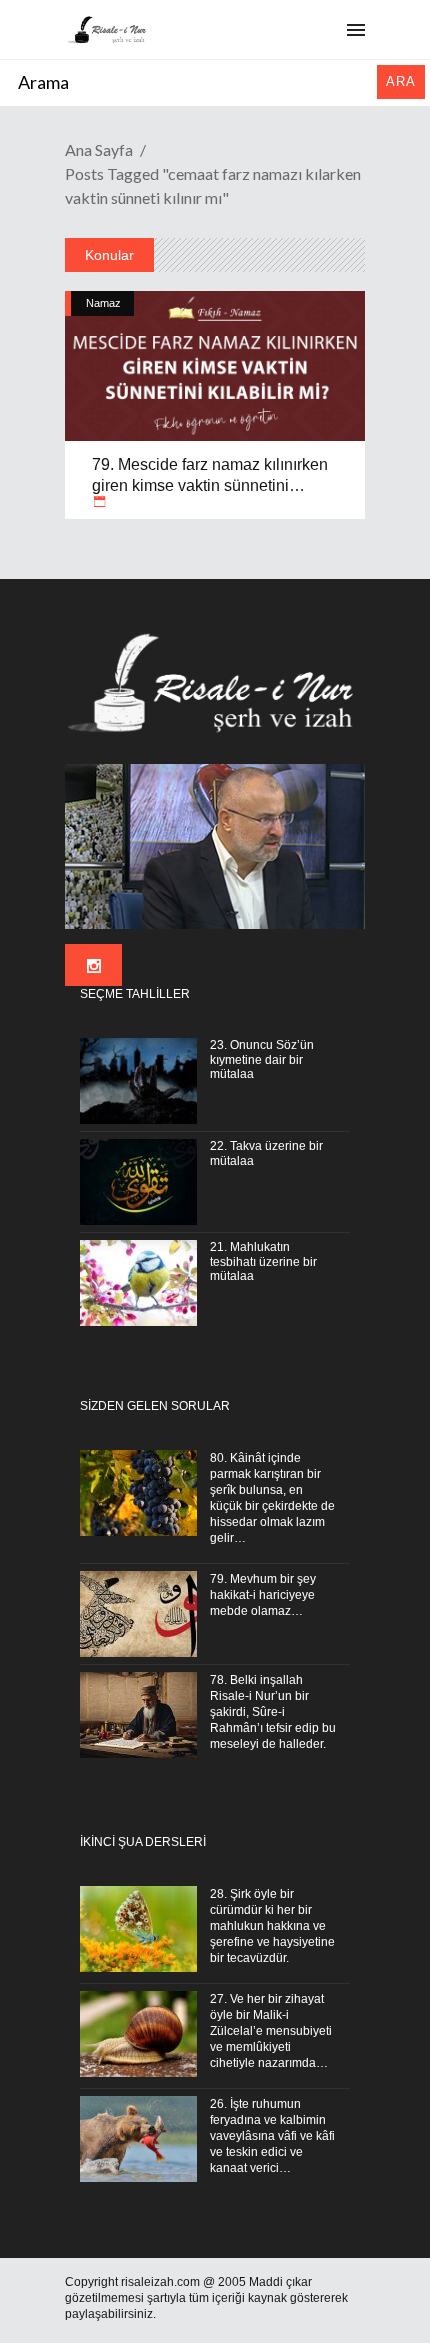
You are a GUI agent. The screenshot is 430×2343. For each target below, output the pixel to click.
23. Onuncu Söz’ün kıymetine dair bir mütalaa (262, 1060)
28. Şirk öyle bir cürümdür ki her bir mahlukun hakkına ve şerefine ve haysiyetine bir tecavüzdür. (272, 1926)
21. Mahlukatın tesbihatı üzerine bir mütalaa (263, 1262)
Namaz (103, 303)
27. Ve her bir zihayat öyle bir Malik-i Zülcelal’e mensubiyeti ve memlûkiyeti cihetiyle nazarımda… (271, 2031)
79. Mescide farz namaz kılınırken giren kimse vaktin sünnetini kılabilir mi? (210, 486)
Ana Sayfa (99, 149)
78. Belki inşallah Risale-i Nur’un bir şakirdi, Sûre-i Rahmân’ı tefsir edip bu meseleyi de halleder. (273, 1712)
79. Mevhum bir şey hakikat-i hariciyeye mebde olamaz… (263, 1595)
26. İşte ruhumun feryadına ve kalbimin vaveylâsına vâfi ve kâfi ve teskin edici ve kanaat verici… (272, 2136)
